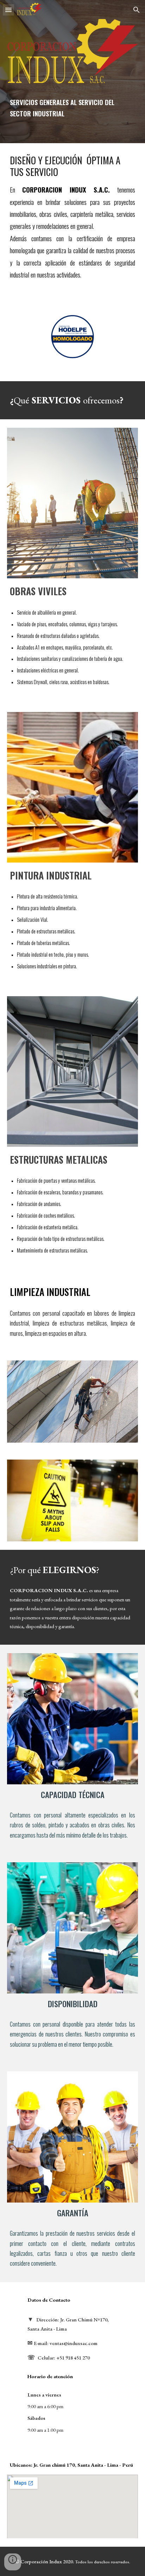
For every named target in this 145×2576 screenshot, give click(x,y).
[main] (72, 108)
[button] (8, 10)
